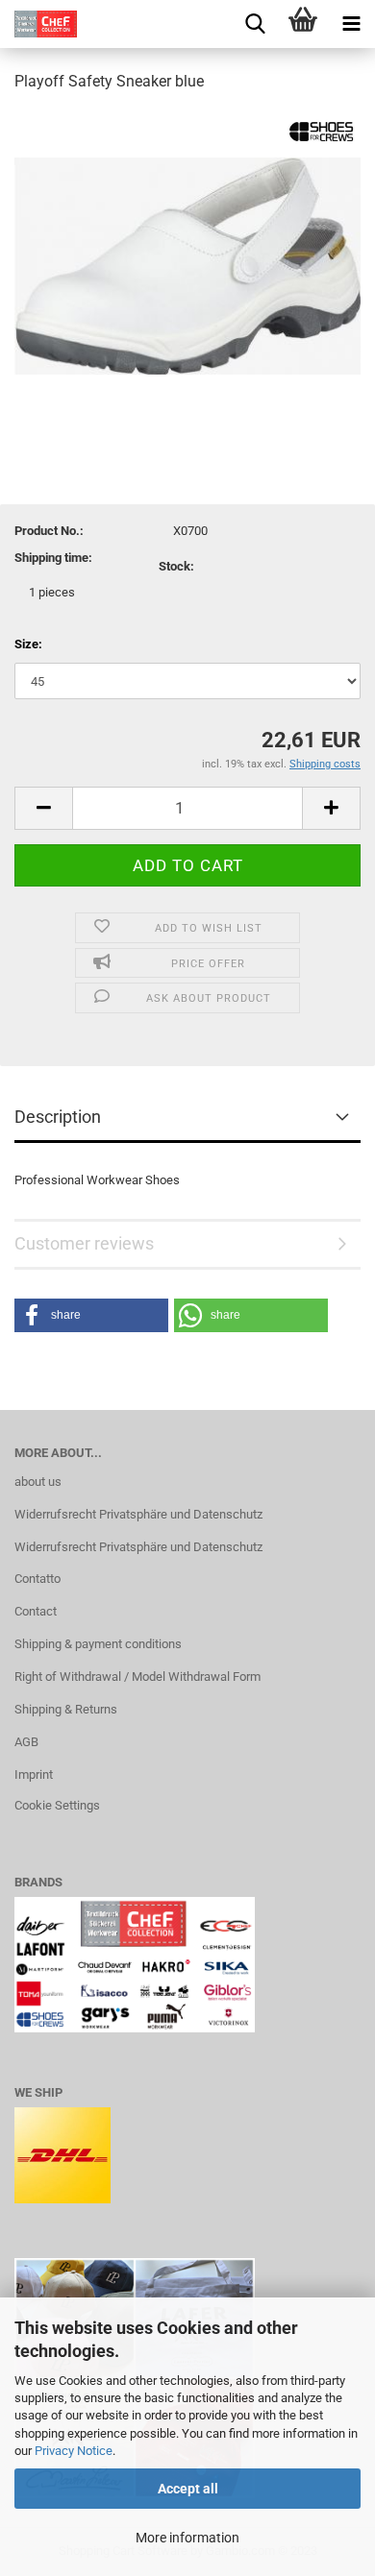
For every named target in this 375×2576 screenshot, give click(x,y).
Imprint (34, 1774)
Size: (28, 644)
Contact (36, 1611)
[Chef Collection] (38, 24)
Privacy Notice (74, 2451)
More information (187, 2538)
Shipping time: (53, 558)
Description (58, 1117)
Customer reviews (84, 1243)
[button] (91, 1315)
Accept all (188, 2489)
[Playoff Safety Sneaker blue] (187, 253)
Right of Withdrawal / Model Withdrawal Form (137, 1677)
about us (38, 1482)
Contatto (37, 1579)
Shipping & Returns (66, 1709)
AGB (26, 1742)
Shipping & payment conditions (98, 1644)
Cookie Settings (57, 1805)
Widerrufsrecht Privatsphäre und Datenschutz (138, 1514)
